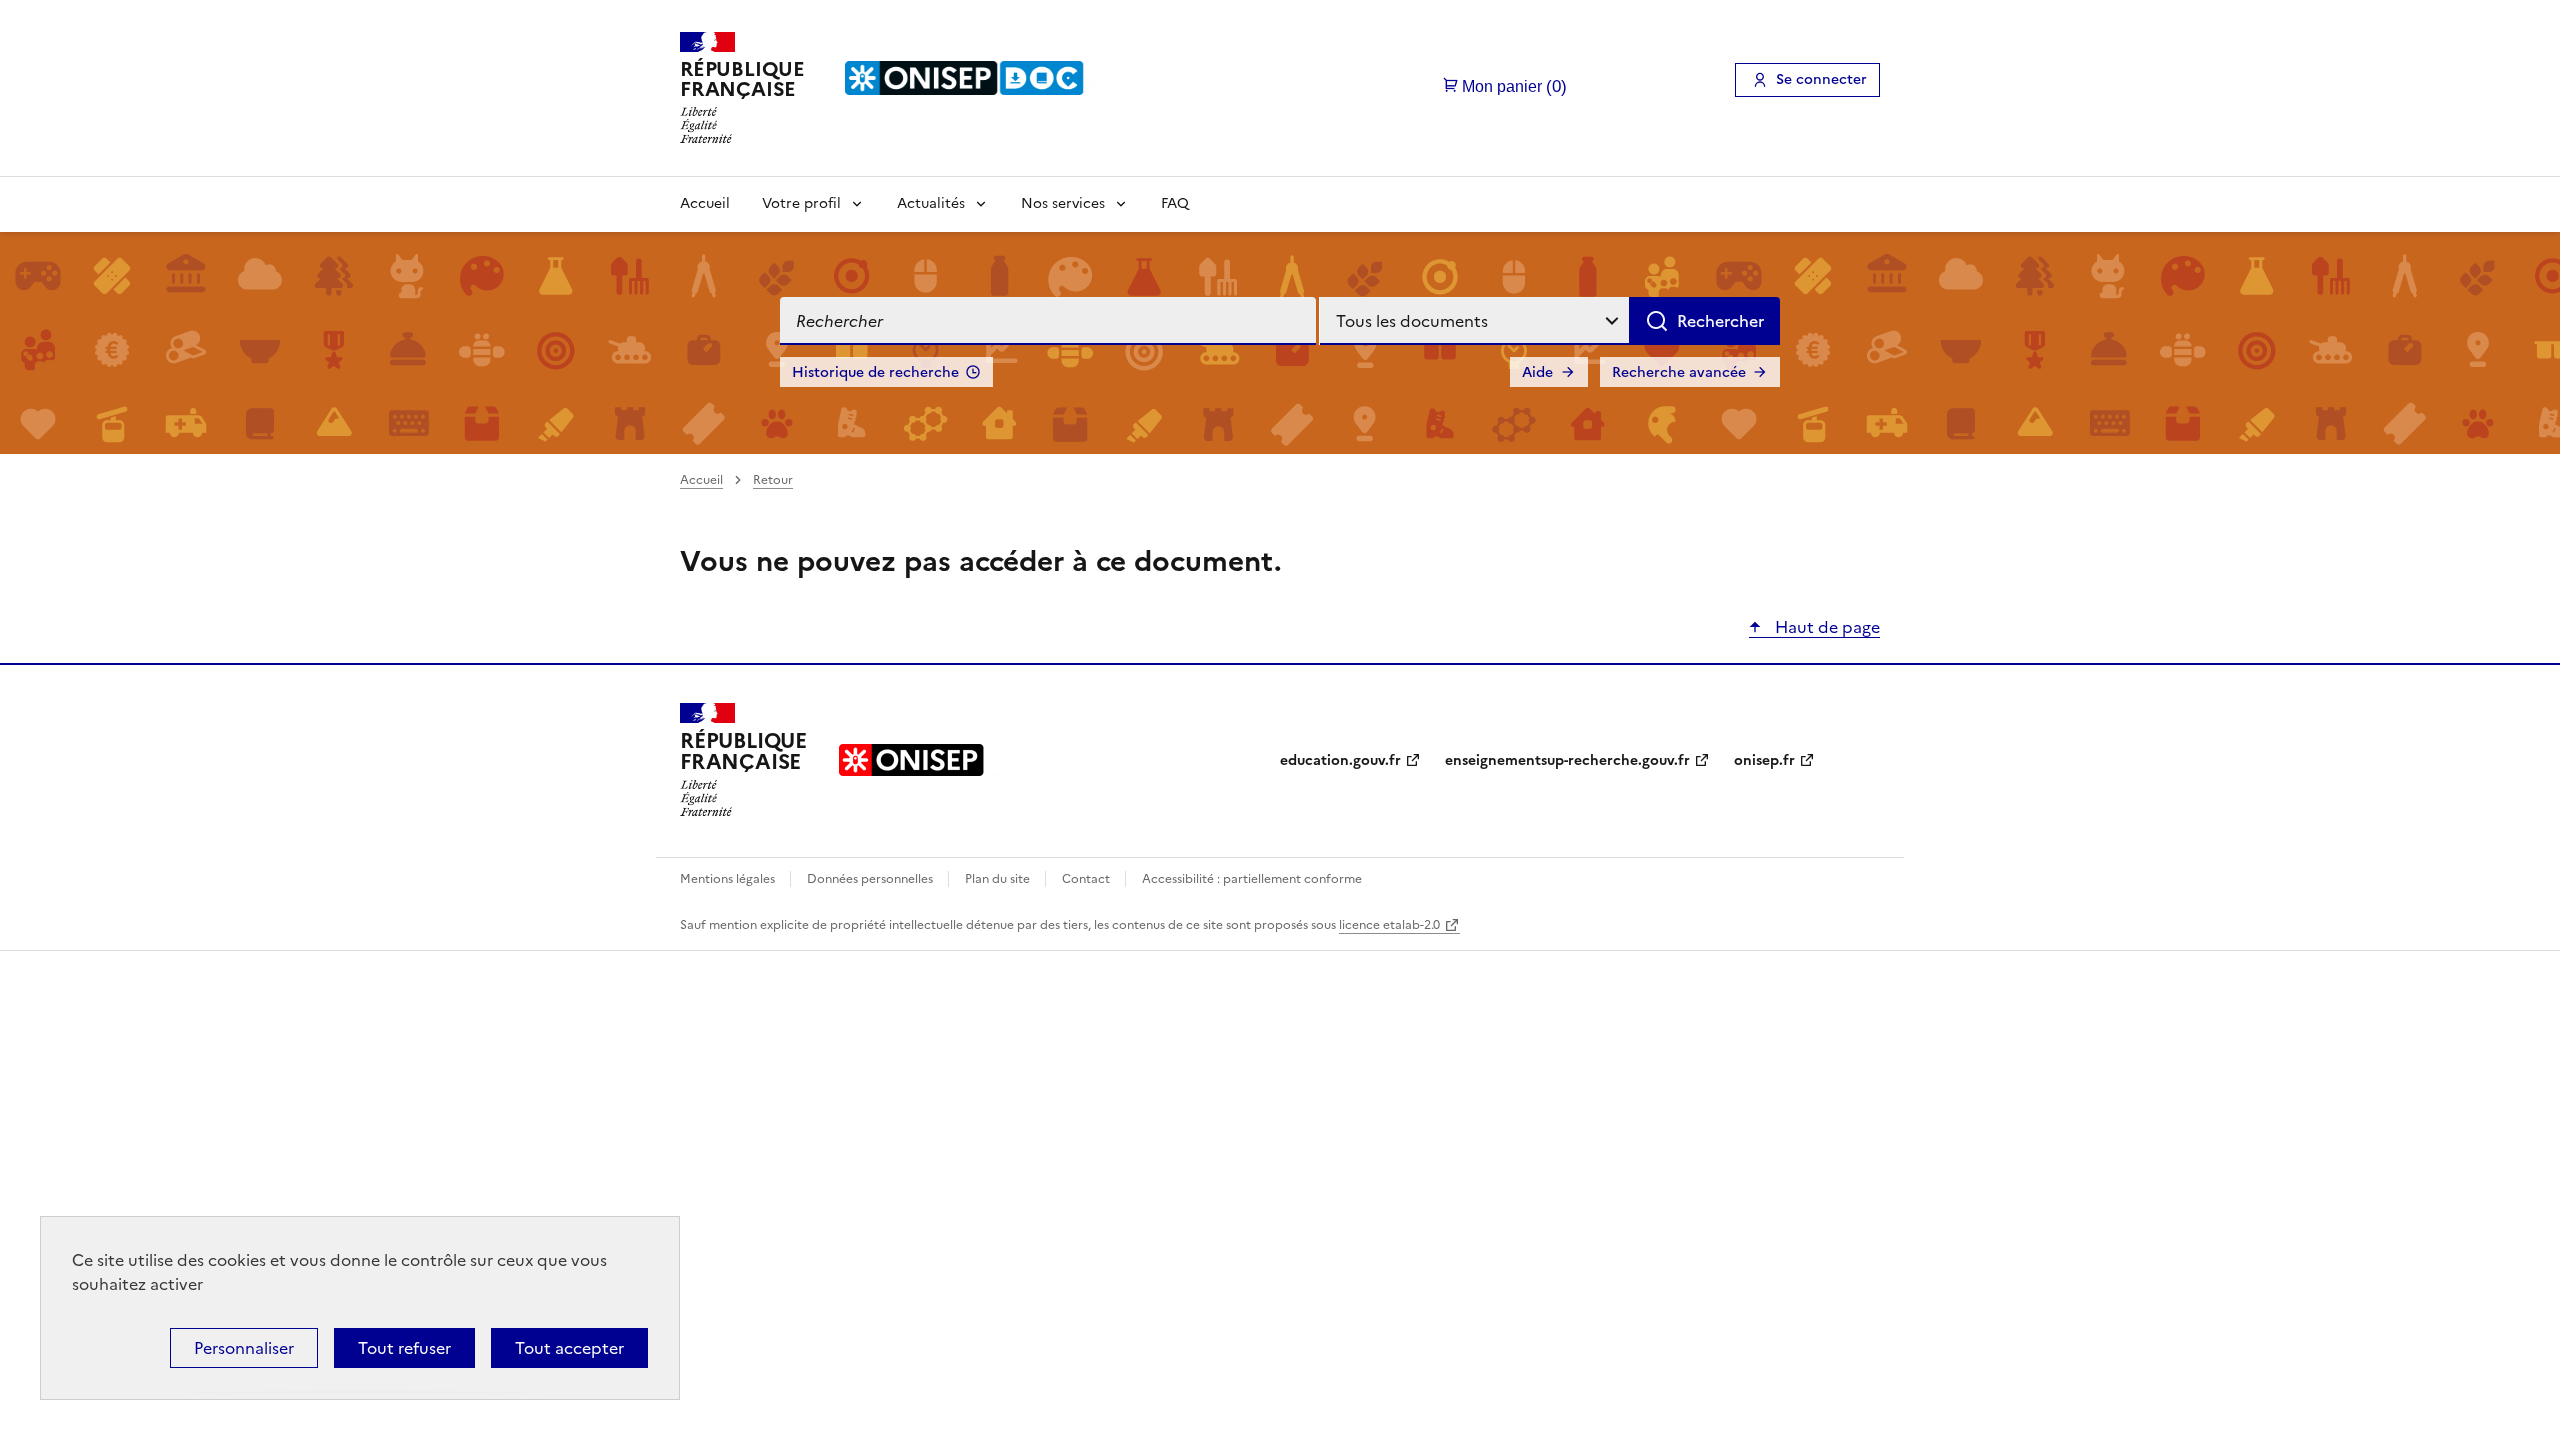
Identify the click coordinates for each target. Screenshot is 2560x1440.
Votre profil (801, 203)
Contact (1087, 879)
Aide (1537, 372)
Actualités (931, 203)
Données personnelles (871, 879)
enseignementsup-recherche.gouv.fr (1567, 760)
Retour (773, 480)
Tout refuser (404, 1348)
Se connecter (1821, 79)
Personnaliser (244, 1348)
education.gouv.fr (1340, 760)
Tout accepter (569, 1348)
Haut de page (1825, 627)
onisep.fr (1764, 760)
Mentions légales (729, 879)
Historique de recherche (875, 372)
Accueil (705, 203)
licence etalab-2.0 (1389, 925)
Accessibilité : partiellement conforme (1252, 879)
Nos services (1063, 203)
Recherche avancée (1679, 372)
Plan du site (999, 879)
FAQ (1175, 203)
